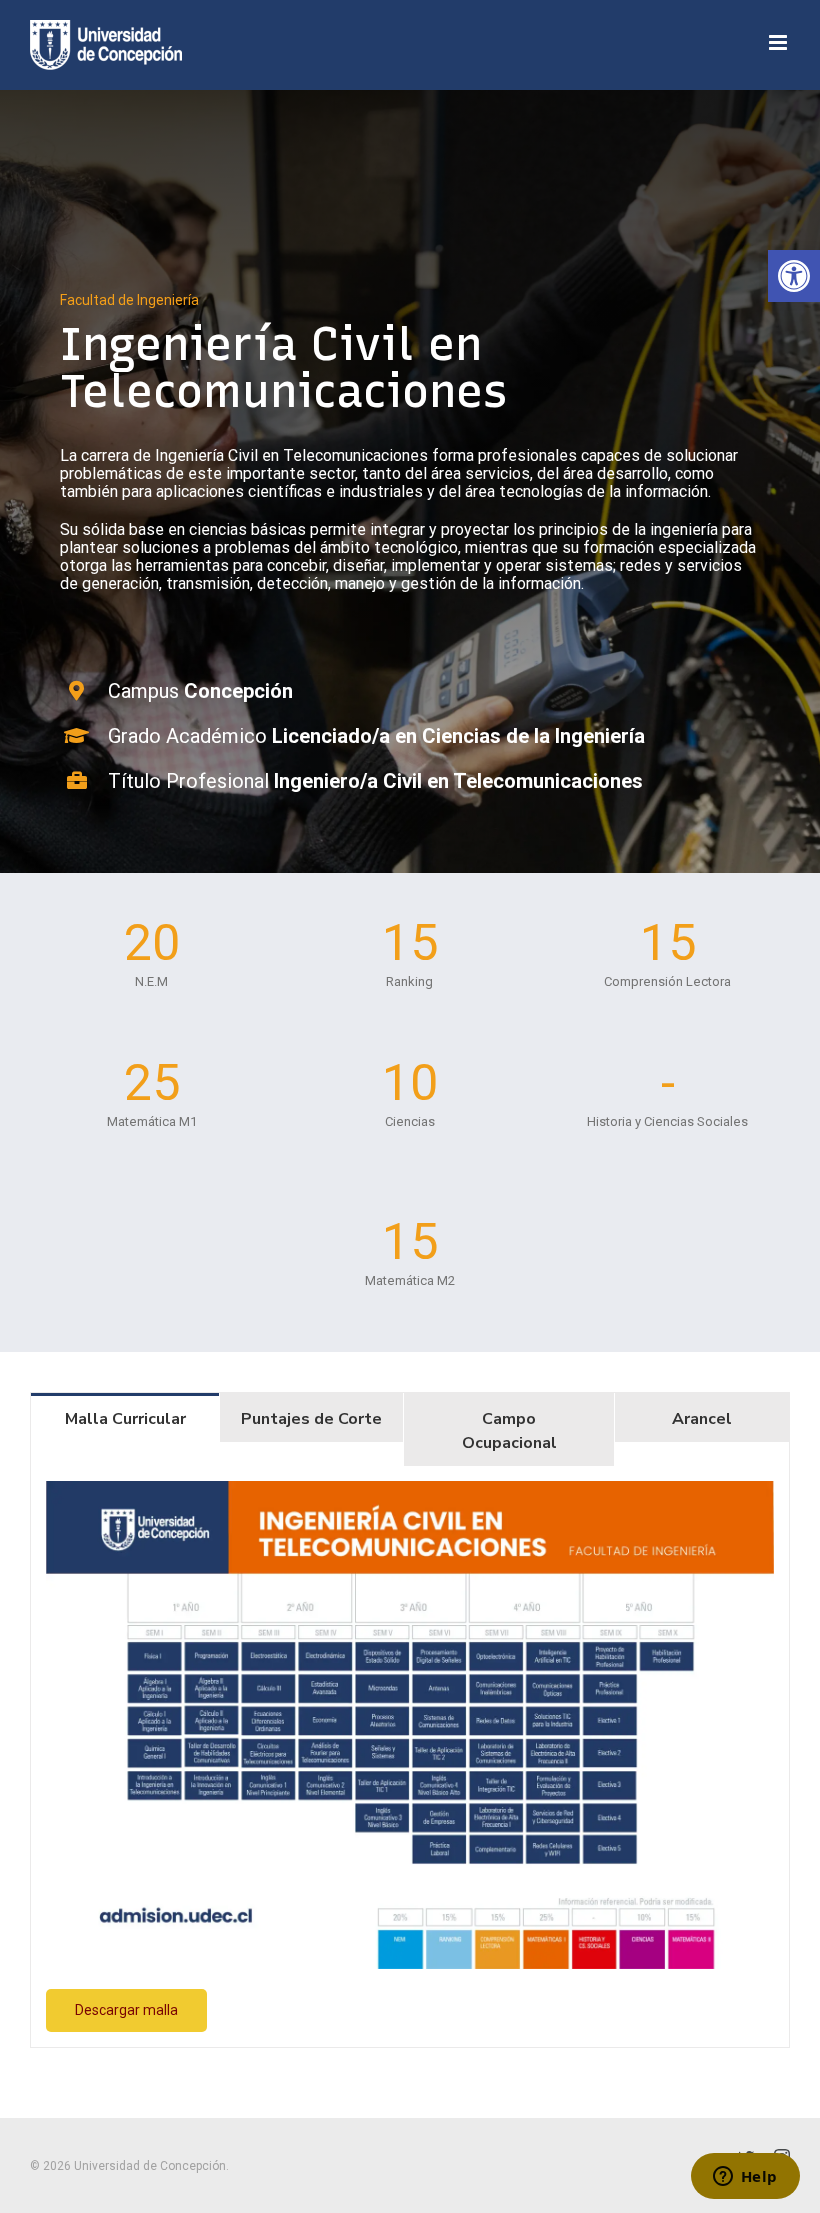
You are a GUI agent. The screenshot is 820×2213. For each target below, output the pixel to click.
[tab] (125, 1417)
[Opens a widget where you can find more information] (745, 2178)
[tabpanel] (410, 1757)
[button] (794, 276)
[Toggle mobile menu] (779, 42)
